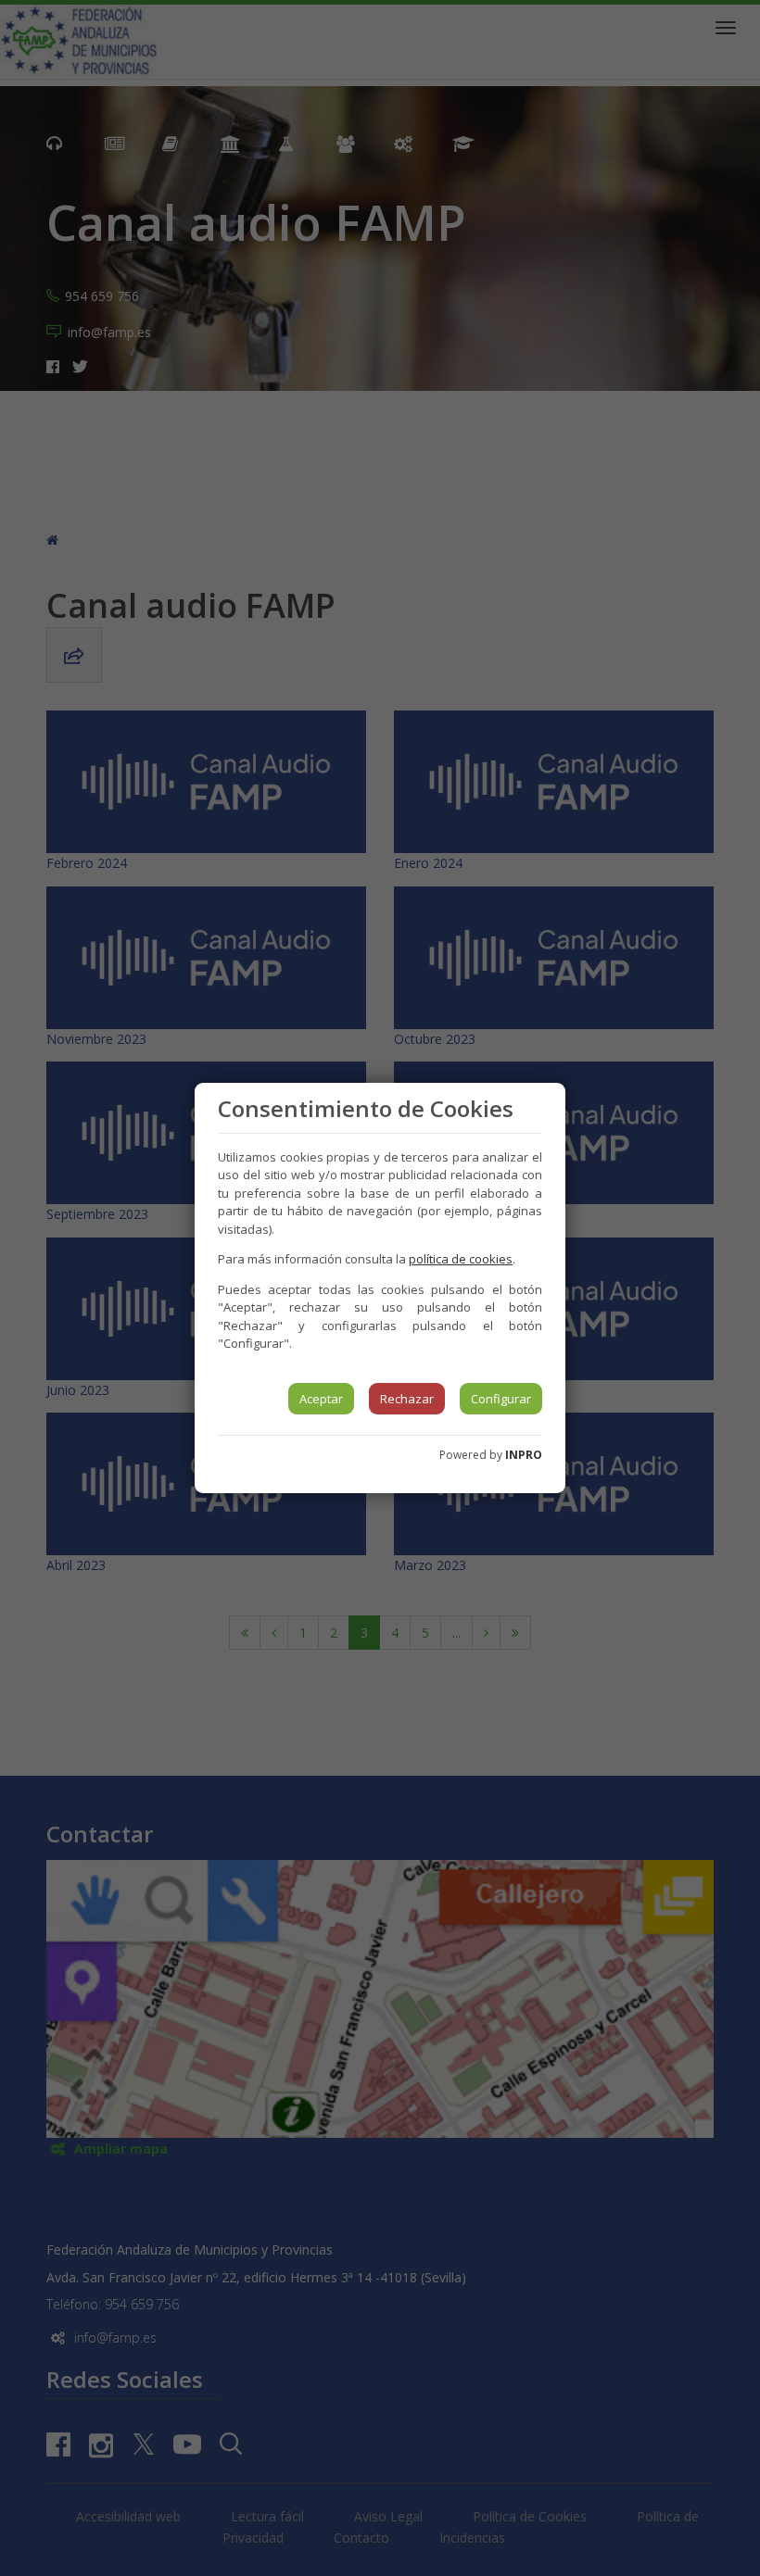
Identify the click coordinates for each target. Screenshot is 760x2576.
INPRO (524, 1455)
